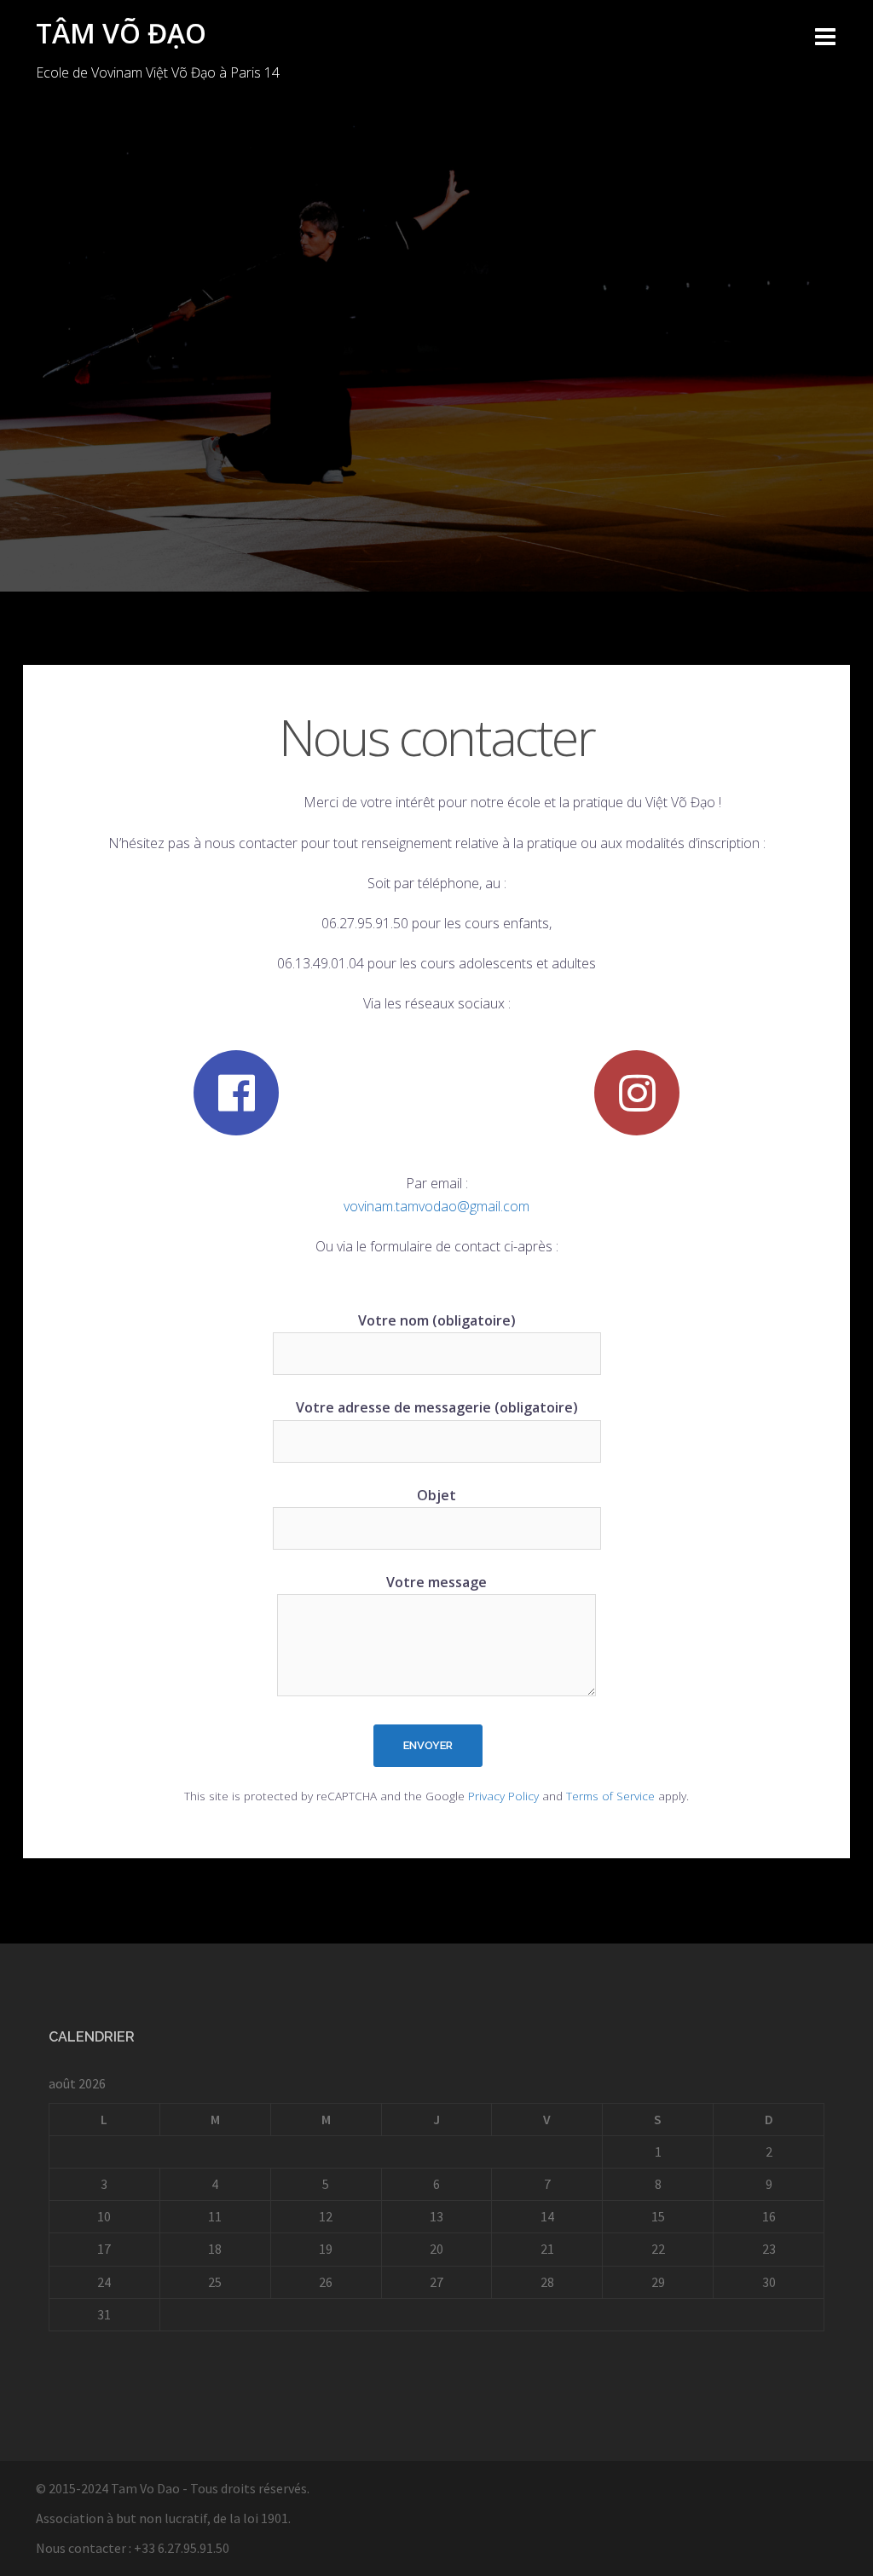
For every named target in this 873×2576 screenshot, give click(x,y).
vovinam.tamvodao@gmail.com (436, 1206)
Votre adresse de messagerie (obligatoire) (437, 1407)
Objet (436, 1495)
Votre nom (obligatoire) (437, 1320)
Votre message (436, 1582)
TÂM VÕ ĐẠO (121, 33)
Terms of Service (610, 1796)
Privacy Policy (503, 1796)
